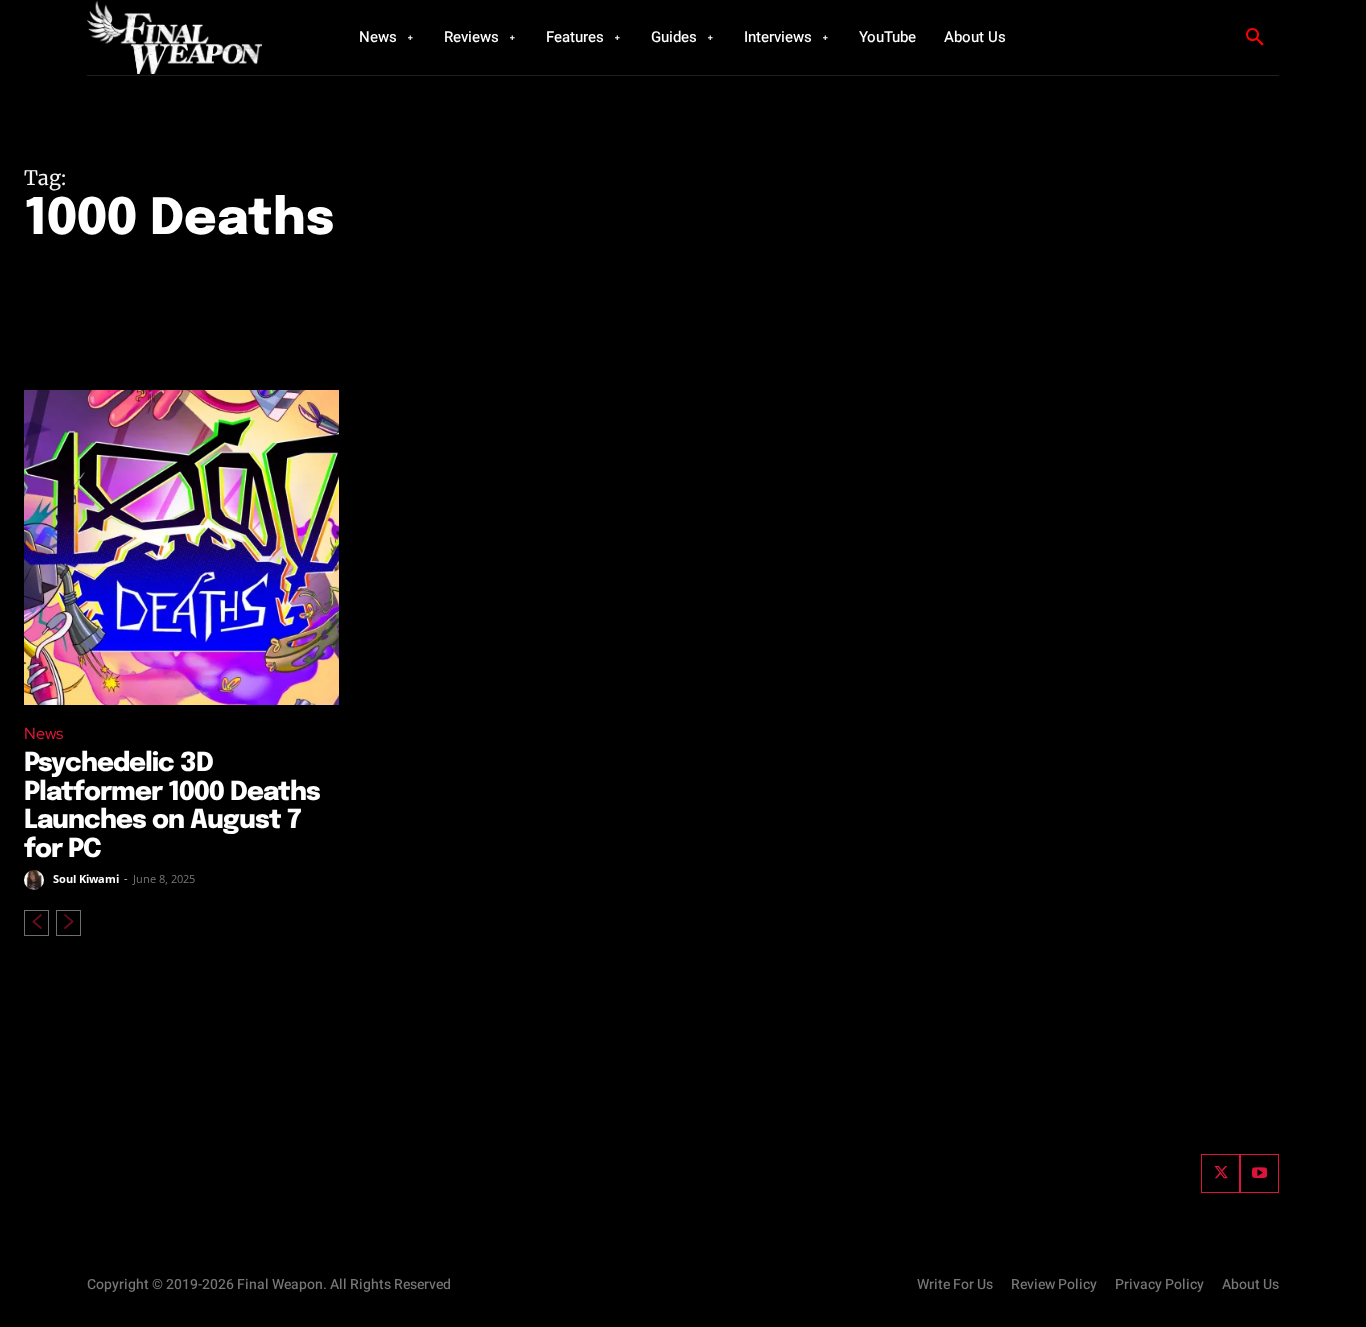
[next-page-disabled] (68, 923)
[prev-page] (36, 923)
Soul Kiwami (86, 878)
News (43, 733)
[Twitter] (1220, 1173)
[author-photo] (37, 880)
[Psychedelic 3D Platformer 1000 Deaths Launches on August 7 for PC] (181, 547)
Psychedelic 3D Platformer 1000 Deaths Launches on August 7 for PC (172, 806)
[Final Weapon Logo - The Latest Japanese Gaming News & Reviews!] (198, 37)
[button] (1255, 38)
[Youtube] (1259, 1173)
